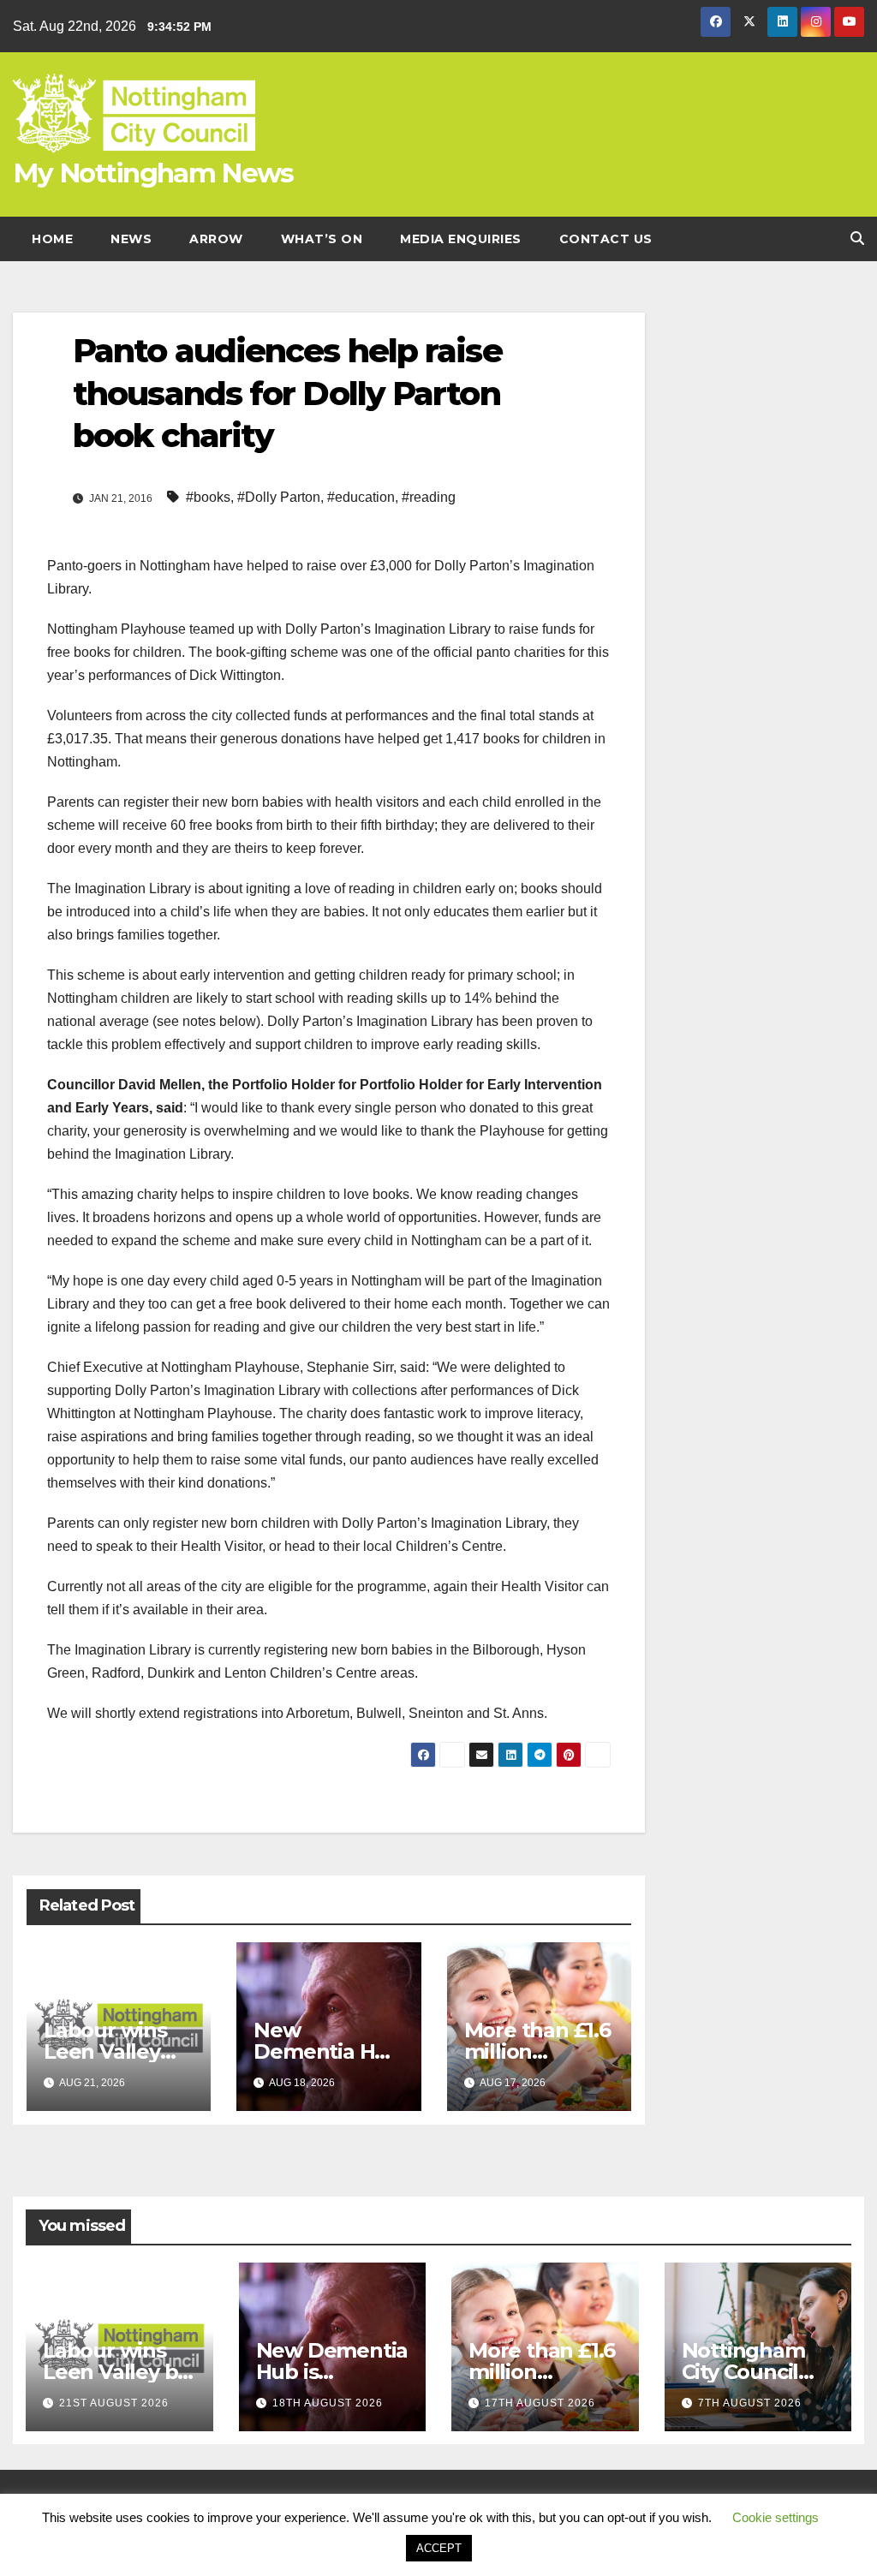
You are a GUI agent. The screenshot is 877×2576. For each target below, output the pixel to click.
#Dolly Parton (279, 497)
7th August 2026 (750, 2403)
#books (208, 497)
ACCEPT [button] (439, 2548)
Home (52, 239)
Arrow (216, 239)
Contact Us (606, 239)
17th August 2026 (540, 2403)
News (131, 239)
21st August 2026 (114, 2403)
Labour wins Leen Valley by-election (105, 2051)
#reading (429, 497)
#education (361, 497)
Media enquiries (461, 239)
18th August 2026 (328, 2403)
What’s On (322, 239)
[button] (857, 239)
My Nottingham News (153, 173)
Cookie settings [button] (776, 2517)
